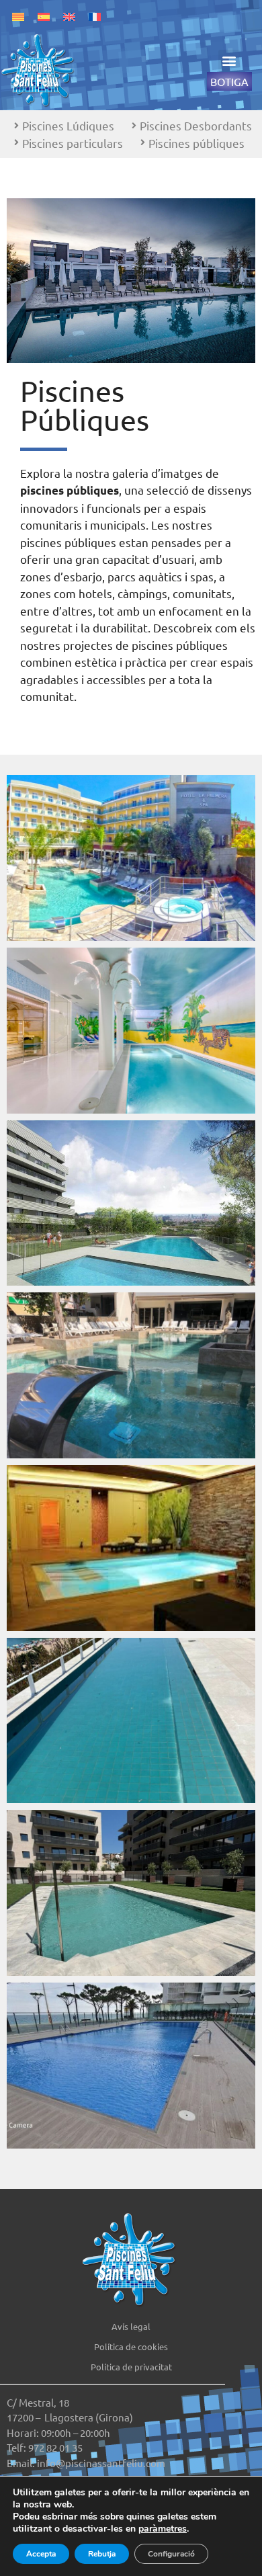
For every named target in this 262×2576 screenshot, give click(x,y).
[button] (229, 61)
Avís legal (131, 2326)
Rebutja (102, 2554)
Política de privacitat (131, 2367)
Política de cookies (131, 2346)
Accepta (41, 2554)
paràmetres (163, 2529)
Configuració (171, 2554)
